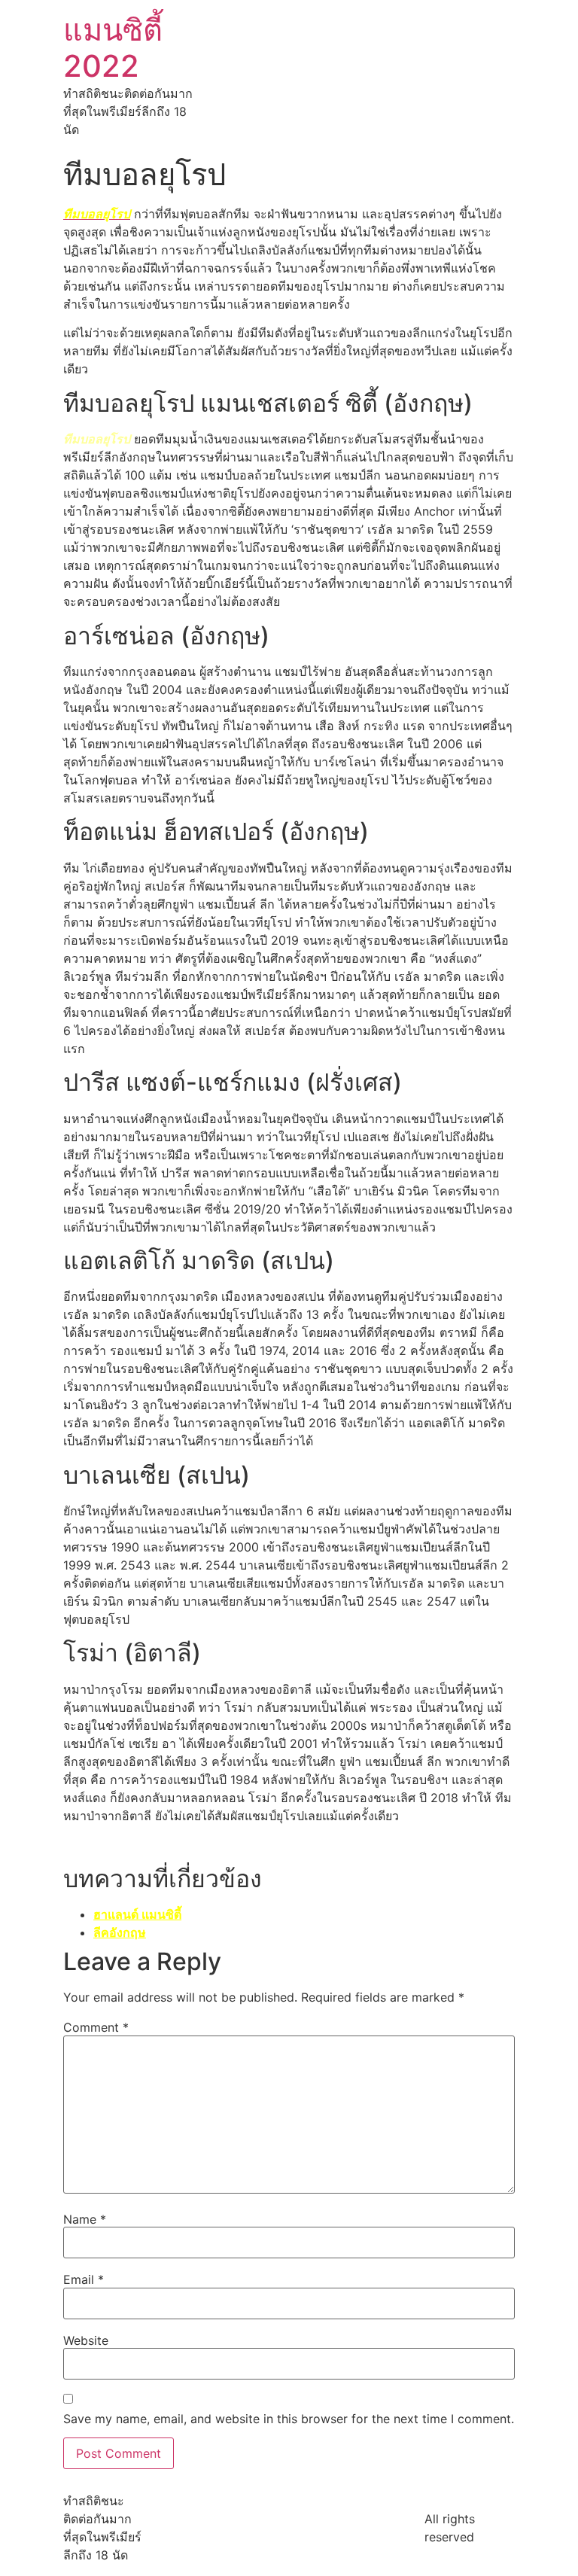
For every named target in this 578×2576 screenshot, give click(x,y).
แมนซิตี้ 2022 (113, 48)
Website (86, 2340)
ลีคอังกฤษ (120, 1932)
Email (84, 2279)
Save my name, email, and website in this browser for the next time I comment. (289, 2419)
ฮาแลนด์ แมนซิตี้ (137, 1914)
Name (85, 2219)
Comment (96, 2027)
